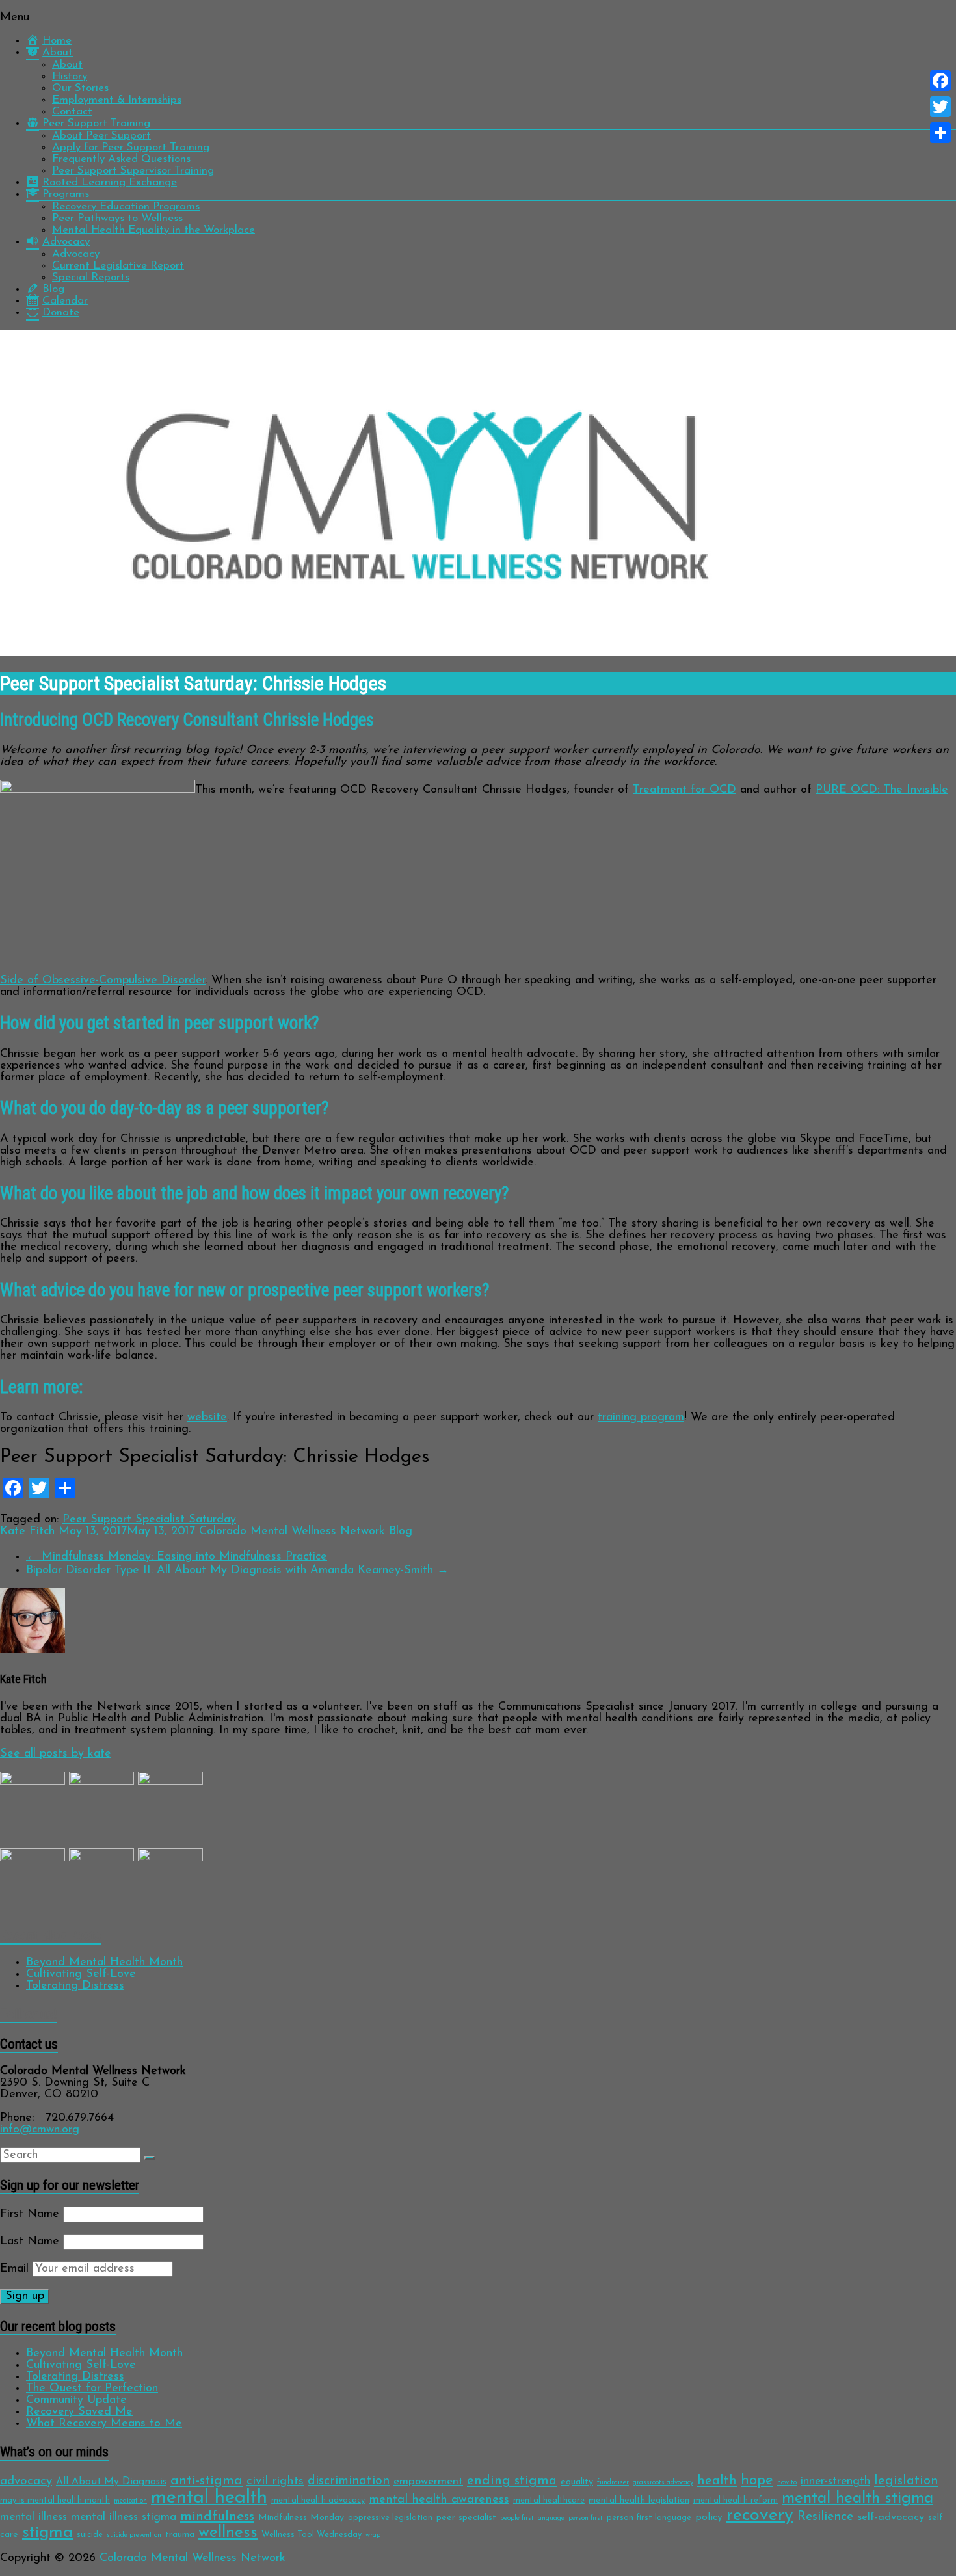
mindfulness (217, 2516)
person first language (649, 2518)
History (70, 76)
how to (787, 2483)
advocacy (26, 2481)
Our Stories (80, 88)
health (717, 2481)
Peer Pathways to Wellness (117, 218)
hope (757, 2481)
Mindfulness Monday (301, 2518)
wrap (373, 2535)
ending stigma (512, 2481)
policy (709, 2517)
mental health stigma (857, 2498)
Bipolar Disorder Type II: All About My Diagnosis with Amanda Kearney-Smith (237, 1571)
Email (14, 2269)
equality (577, 2482)
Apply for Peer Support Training (131, 147)
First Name (30, 2214)
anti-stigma (206, 2481)
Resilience (825, 2517)
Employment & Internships (117, 100)
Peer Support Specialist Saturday (149, 1520)
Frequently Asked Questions (121, 159)
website (207, 1418)
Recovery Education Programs (126, 206)
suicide (90, 2535)
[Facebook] (940, 81)
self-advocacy (891, 2517)
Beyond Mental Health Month (104, 1963)
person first (586, 2518)
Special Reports (91, 277)
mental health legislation (639, 2500)
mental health (209, 2498)
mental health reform (736, 2500)
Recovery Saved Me (79, 2412)
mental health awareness (439, 2500)
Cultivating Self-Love (81, 1974)
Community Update (76, 2400)
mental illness (33, 2517)
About (67, 65)
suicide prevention (134, 2535)
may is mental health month (55, 2500)
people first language (532, 2518)
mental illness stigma (124, 2517)
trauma (180, 2535)
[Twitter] (940, 107)
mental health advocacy (318, 2500)
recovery (760, 2516)
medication (130, 2501)
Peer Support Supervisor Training (133, 171)
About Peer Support (101, 136)
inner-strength (835, 2481)
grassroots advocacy (663, 2483)
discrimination (349, 2481)
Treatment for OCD (684, 790)
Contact (72, 112)
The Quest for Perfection (92, 2389)
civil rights (275, 2481)
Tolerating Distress (75, 1986)
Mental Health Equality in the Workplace (153, 230)
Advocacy (76, 254)
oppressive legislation (390, 2518)
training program (641, 1418)
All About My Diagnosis (111, 2482)
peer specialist (466, 2518)
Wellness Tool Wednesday (312, 2535)
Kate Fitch (27, 1532)
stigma (47, 2533)
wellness (228, 2533)
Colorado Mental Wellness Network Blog (306, 1532)
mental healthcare (549, 2500)
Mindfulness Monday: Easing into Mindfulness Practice (177, 1557)
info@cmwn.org (40, 2130)
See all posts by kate (56, 1754)
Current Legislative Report (118, 266)
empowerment (428, 2481)
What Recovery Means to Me (104, 2424)
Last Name (30, 2242)
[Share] (940, 133)
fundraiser (613, 2483)
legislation (906, 2481)
